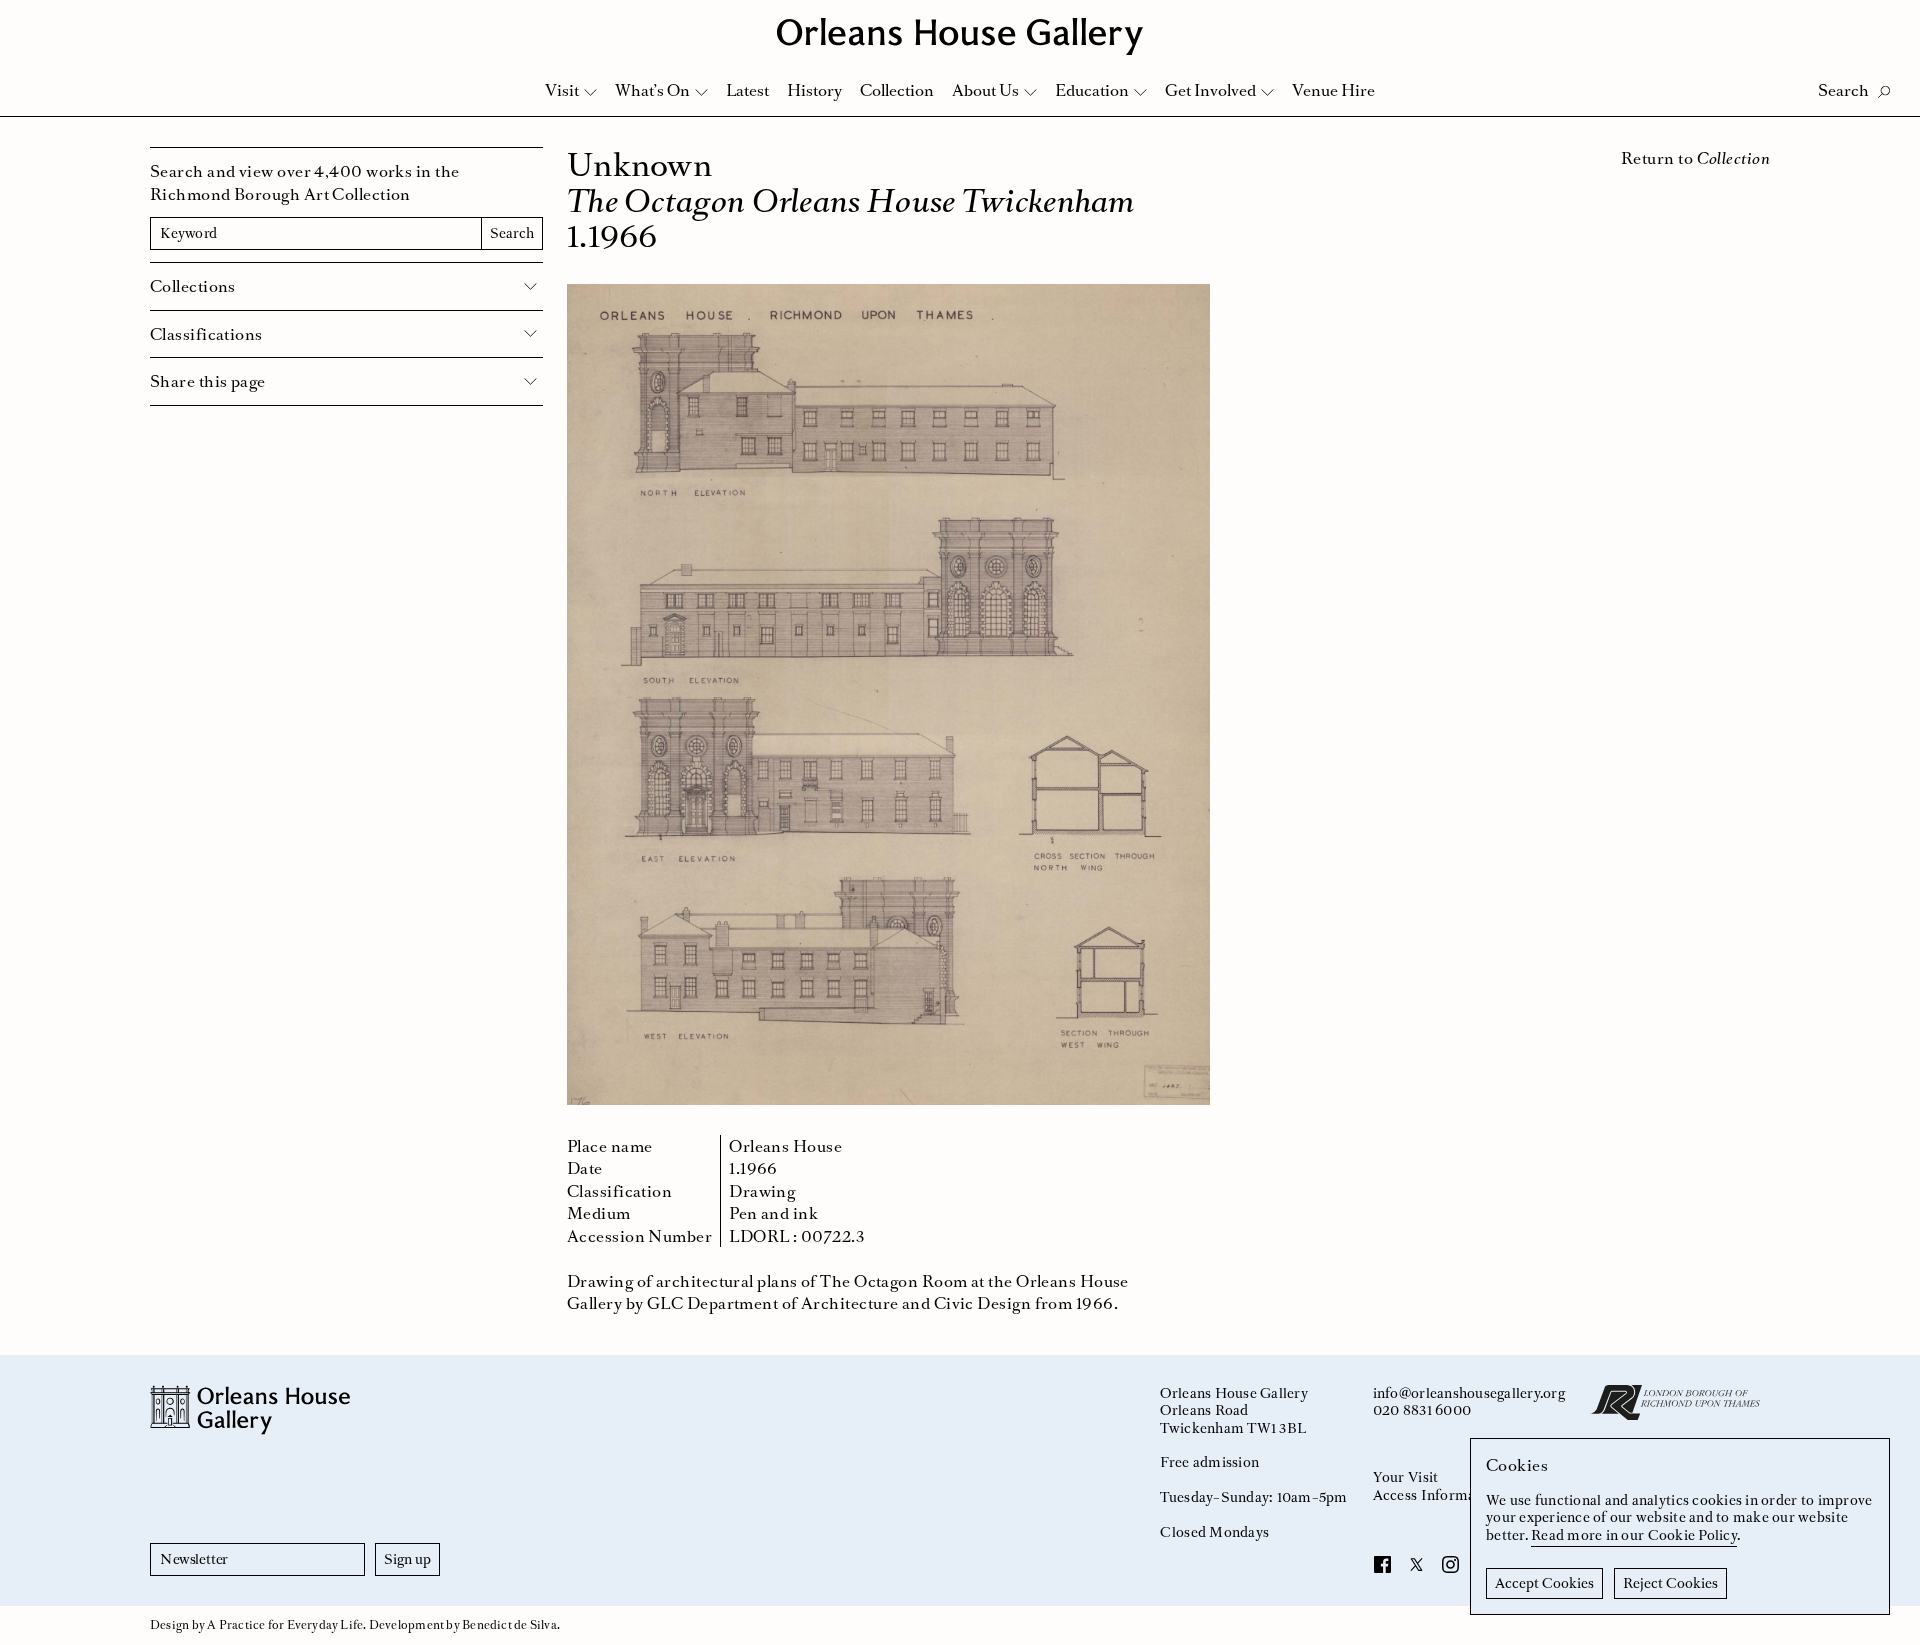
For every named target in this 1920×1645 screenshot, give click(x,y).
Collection (897, 90)
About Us (985, 90)
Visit (562, 90)
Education (1092, 90)
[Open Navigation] (1878, 21)
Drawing (762, 1191)
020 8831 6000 (1422, 1410)
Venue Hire (1333, 90)
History (814, 90)
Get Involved (1210, 90)
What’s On (652, 90)
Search (512, 233)
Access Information (1437, 1495)
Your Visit (1406, 1477)
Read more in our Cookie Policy (1634, 1535)
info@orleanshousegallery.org (1469, 1393)
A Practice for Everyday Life (285, 1625)
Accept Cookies (1544, 1583)
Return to (1695, 158)
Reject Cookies (1670, 1583)
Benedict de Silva (509, 1625)
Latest (747, 90)
